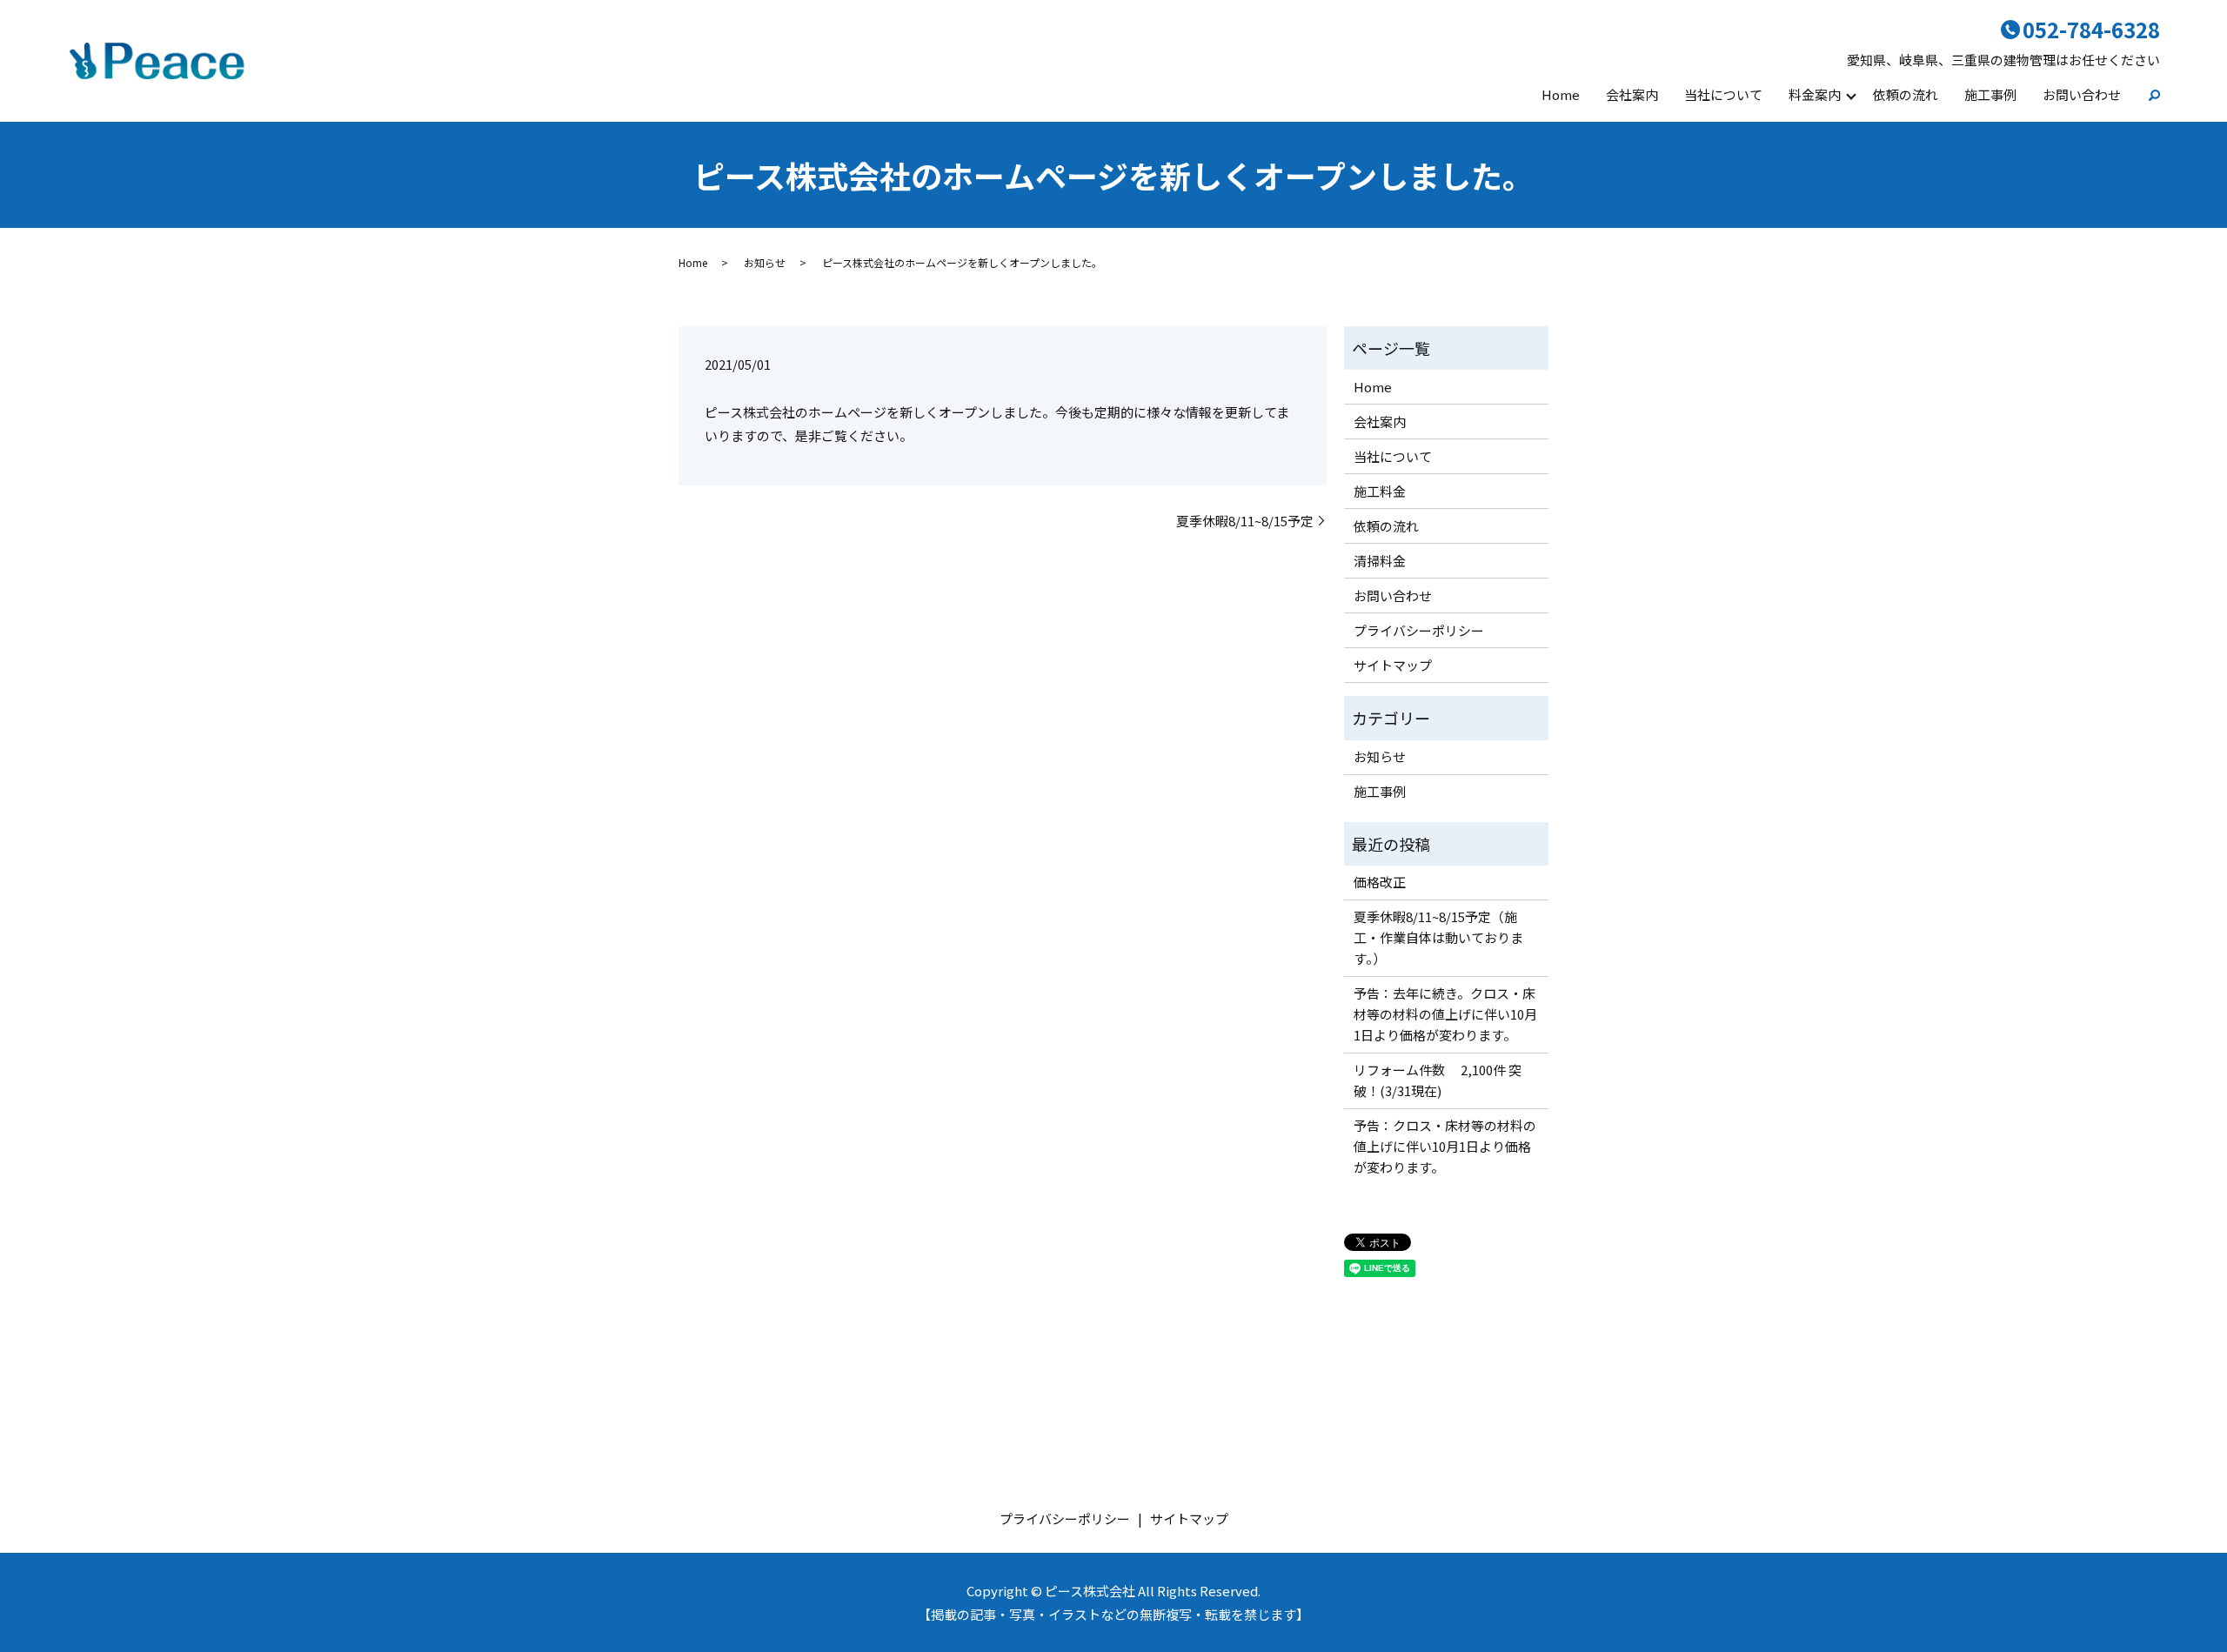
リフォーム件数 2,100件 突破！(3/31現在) (1438, 1080)
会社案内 (1632, 94)
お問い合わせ (2082, 94)
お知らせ (765, 262)
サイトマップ (1393, 665)
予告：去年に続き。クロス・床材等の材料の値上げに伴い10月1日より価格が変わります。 (1445, 1014)
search (2147, 95)
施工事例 (1990, 94)
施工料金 (1380, 491)
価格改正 (1380, 882)
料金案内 (1815, 94)
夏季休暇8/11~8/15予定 (1245, 521)
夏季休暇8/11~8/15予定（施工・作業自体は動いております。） (1438, 937)
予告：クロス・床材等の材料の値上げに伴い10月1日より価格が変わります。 (1445, 1146)
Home (1561, 94)
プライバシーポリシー (1419, 630)
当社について (1723, 94)
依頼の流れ (1906, 94)
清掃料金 (1380, 561)
